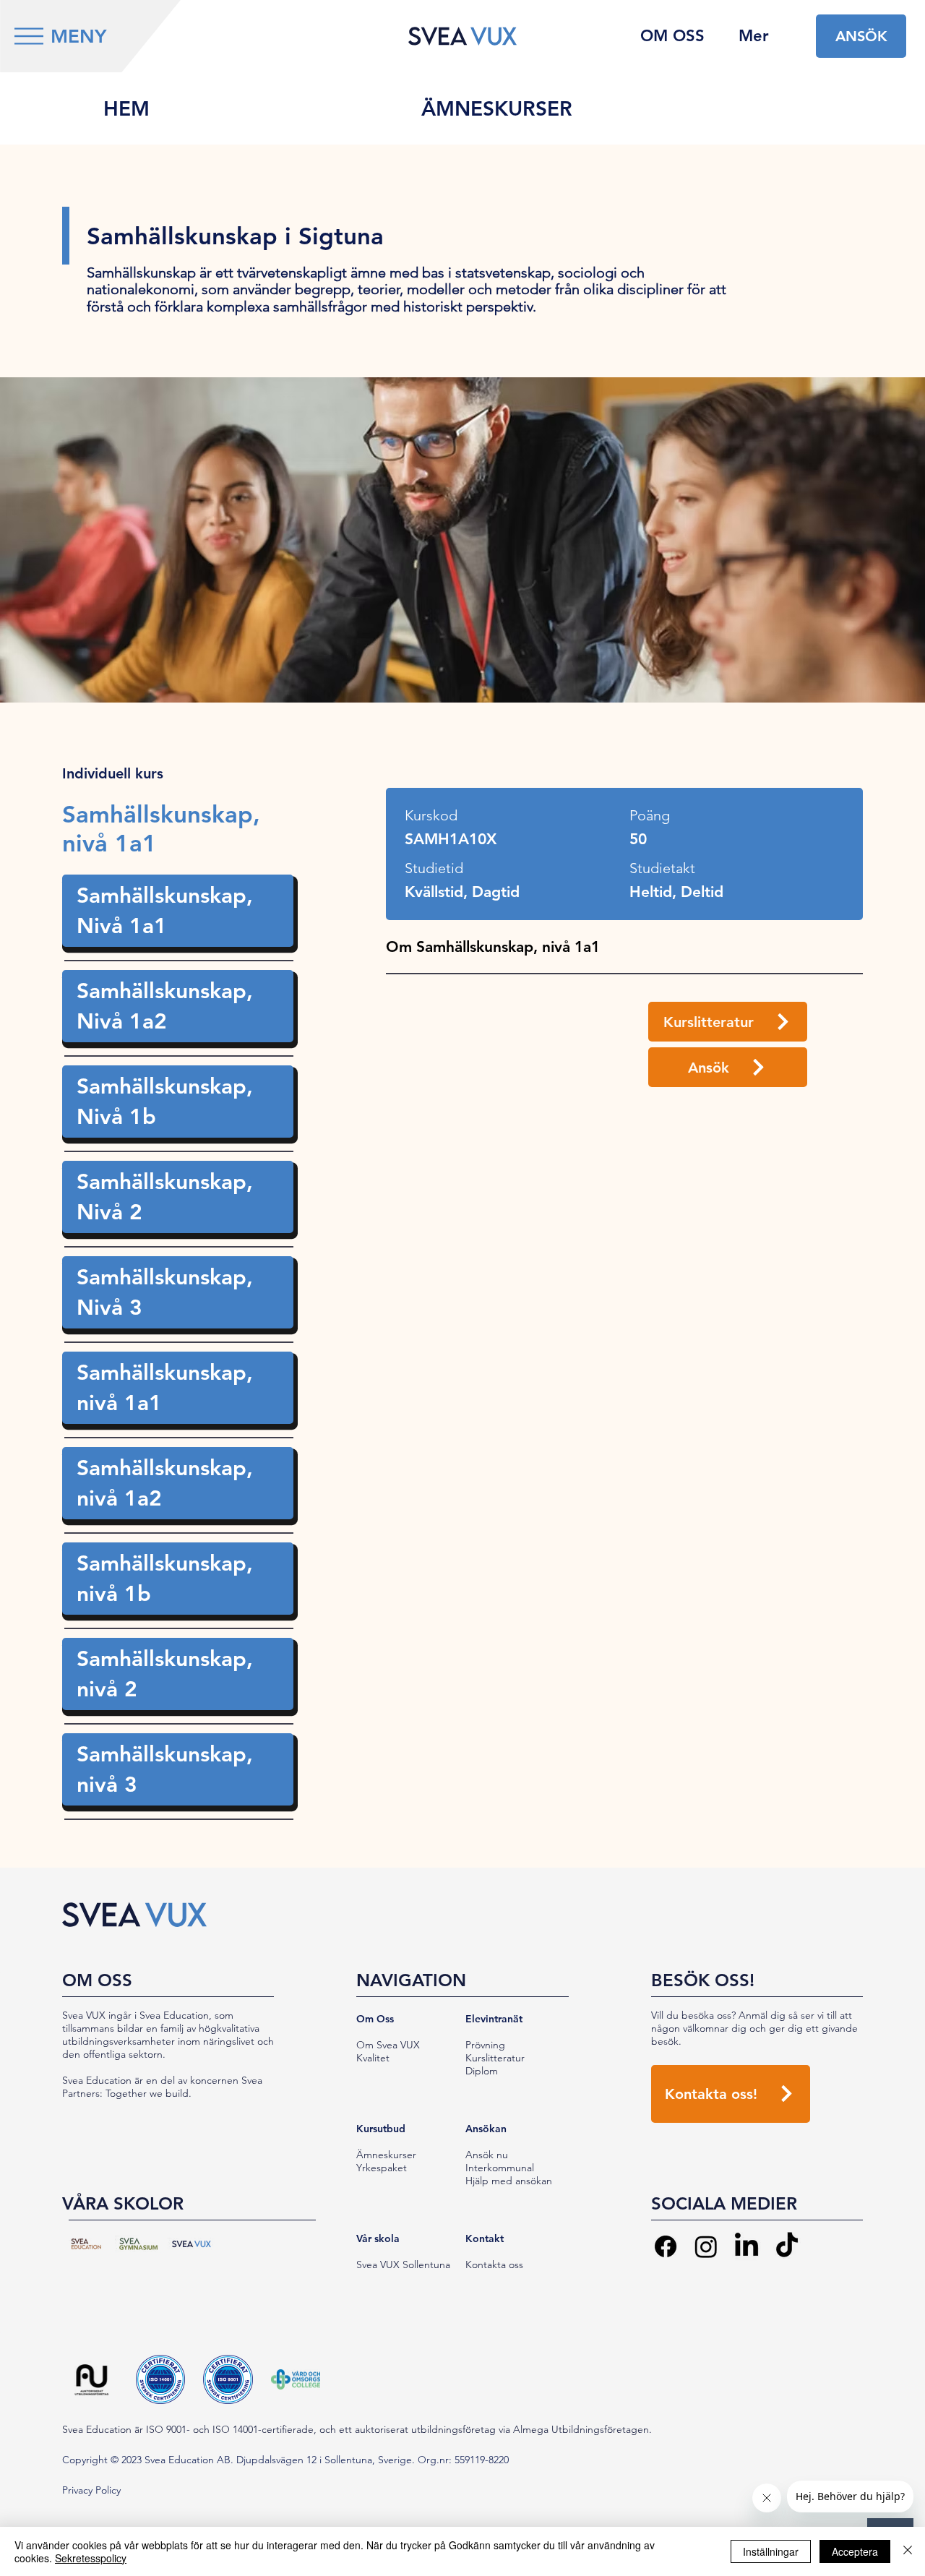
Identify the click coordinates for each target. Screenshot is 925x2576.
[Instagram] (706, 2246)
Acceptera (855, 2551)
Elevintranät (494, 2019)
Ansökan (486, 2129)
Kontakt (485, 2238)
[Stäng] (908, 2551)
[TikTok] (787, 2246)
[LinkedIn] (747, 2246)
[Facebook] (666, 2246)
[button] (29, 36)
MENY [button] (78, 37)
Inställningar (771, 2551)
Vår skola (378, 2238)
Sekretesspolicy (91, 2558)
